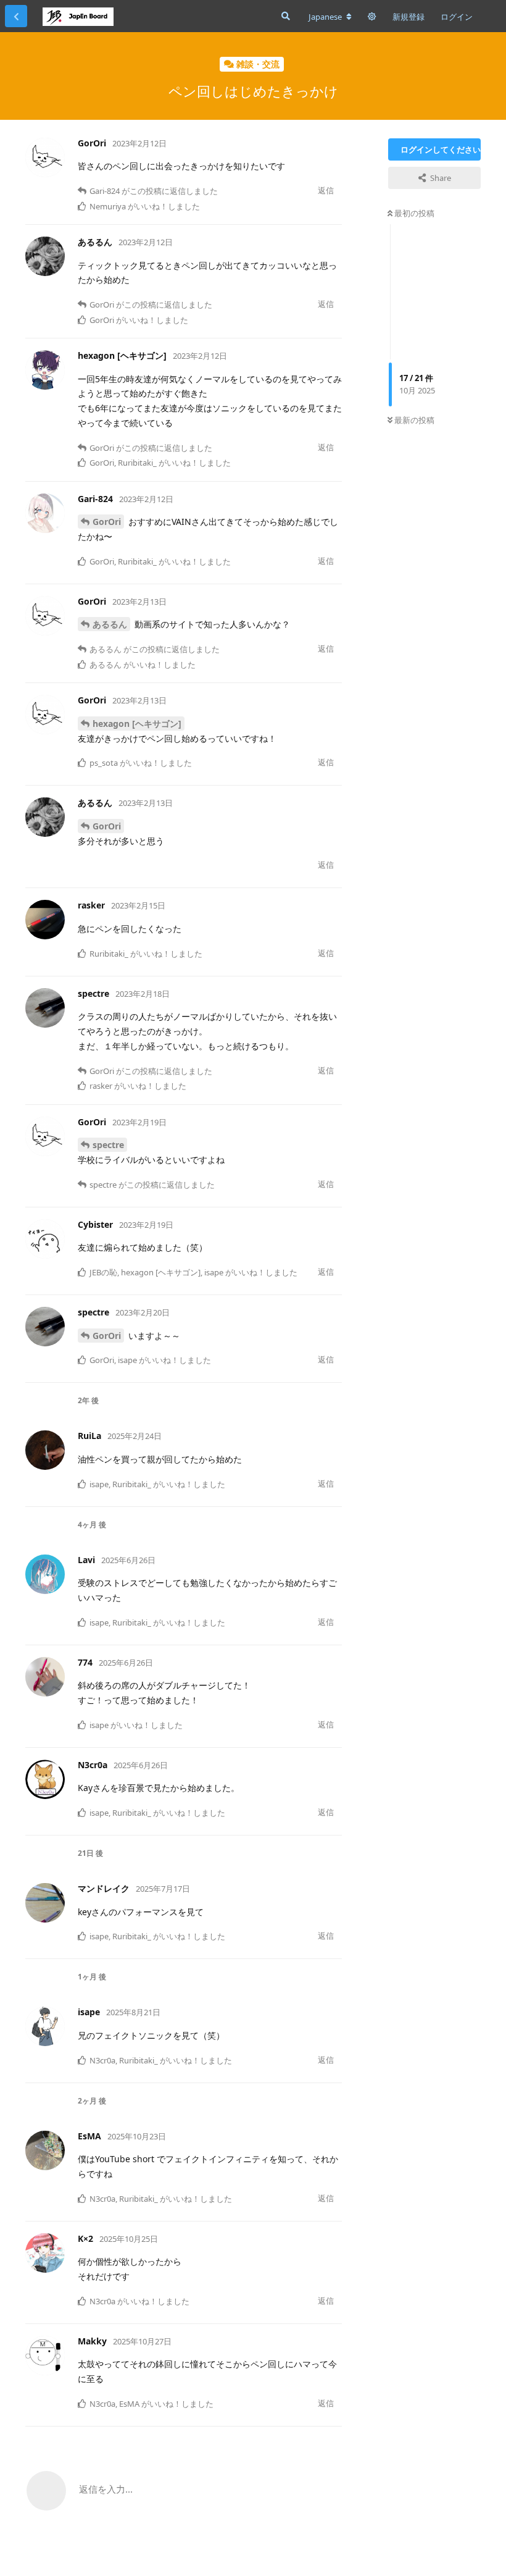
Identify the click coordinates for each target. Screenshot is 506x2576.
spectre (108, 1145)
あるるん (110, 624)
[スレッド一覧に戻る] (16, 16)
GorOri (107, 522)
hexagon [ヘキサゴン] (137, 724)
